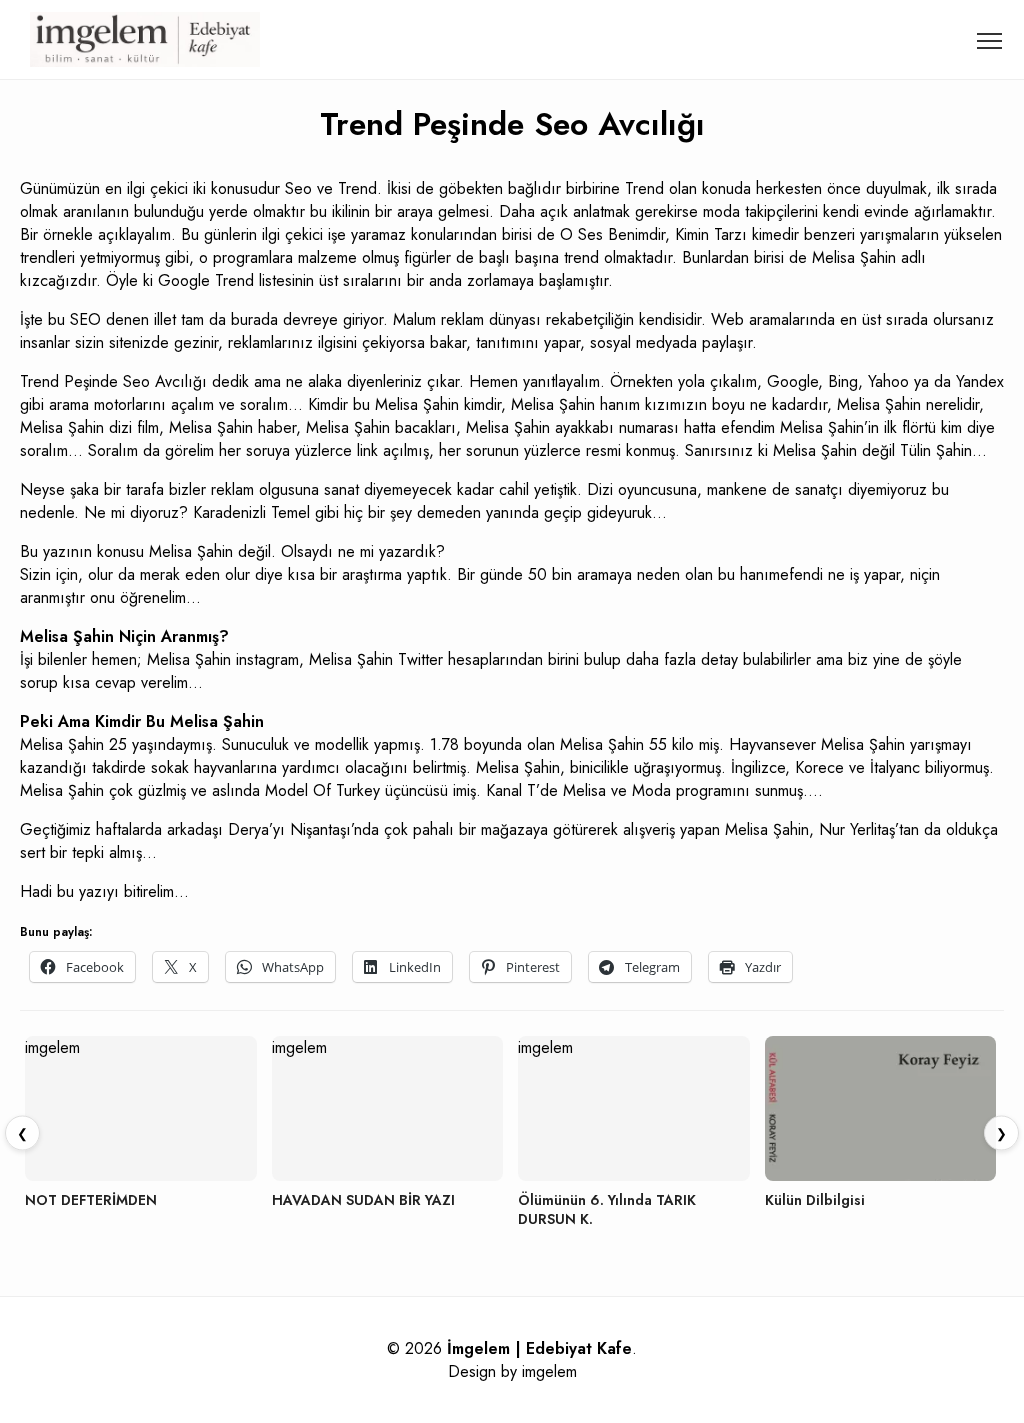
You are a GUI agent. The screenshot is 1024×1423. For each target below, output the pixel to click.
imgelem (549, 1371)
